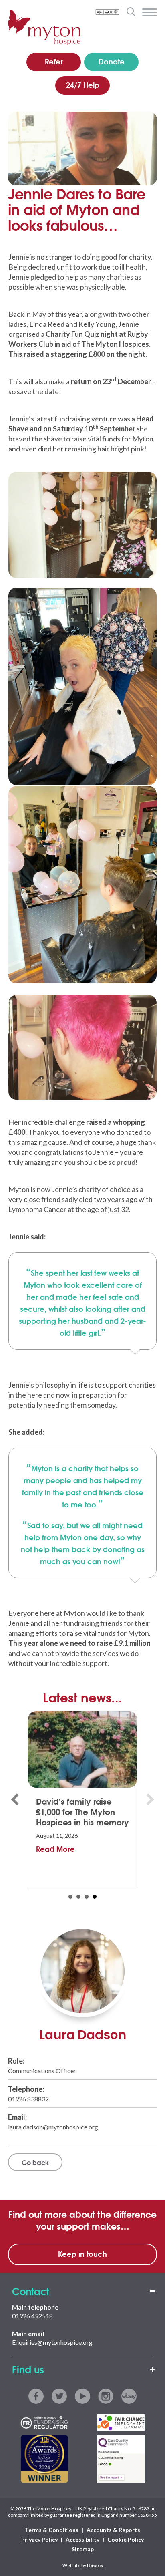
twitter (59, 2396)
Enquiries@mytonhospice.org (52, 2342)
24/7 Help (83, 85)
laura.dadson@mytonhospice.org (53, 2127)
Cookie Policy (126, 2539)
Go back (35, 2162)
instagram (106, 2396)
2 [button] (78, 1897)
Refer (54, 61)
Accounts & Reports (113, 2530)
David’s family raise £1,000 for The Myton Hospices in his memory (82, 1811)
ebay (129, 2396)
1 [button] (70, 1897)
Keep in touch (82, 2254)
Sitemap (83, 2549)
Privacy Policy (39, 2539)
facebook (36, 2396)
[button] (15, 1799)
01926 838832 (28, 2099)
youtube (82, 2396)
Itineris (95, 2565)
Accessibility (82, 2539)
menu (150, 12)
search (131, 12)
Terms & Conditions (52, 2530)
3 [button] (87, 1897)
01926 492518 (32, 2316)
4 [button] (95, 1897)
